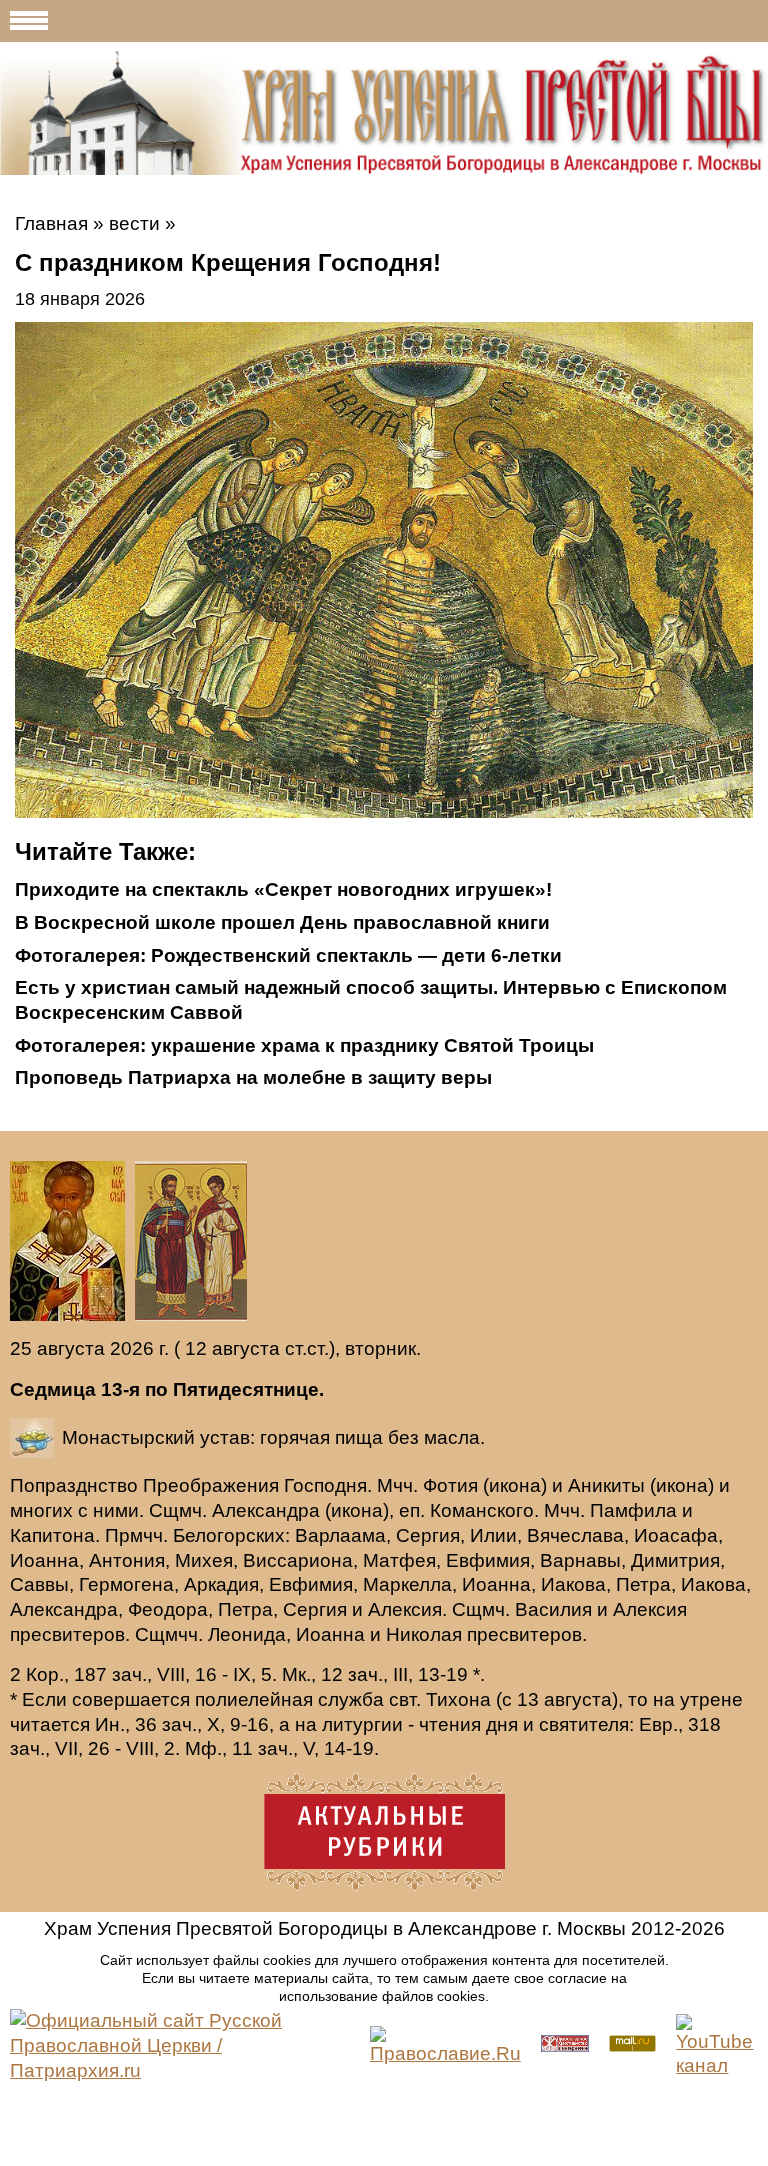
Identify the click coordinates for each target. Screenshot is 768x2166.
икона (515, 1485)
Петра (643, 1584)
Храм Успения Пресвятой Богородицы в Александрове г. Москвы (335, 1928)
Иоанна (44, 1560)
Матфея (399, 1560)
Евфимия (488, 1560)
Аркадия (221, 1584)
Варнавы (580, 1560)
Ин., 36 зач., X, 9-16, (184, 1724)
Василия (553, 1609)
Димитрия (675, 1560)
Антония (127, 1560)
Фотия (450, 1485)
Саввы (39, 1584)
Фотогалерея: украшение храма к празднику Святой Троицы (304, 1045)
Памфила (633, 1510)
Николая (424, 1634)
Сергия (428, 1535)
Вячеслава (575, 1535)
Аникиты (606, 1485)
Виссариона (298, 1560)
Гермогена (126, 1584)
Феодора (168, 1609)
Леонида (247, 1634)
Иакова (573, 1584)
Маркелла (407, 1584)
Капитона (52, 1535)
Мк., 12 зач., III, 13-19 (375, 1674)
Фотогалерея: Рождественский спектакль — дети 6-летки (288, 955)
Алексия (405, 1609)
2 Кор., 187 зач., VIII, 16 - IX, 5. (143, 1674)
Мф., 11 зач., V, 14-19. (282, 1748)
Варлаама (340, 1535)
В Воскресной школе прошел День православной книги (282, 922)
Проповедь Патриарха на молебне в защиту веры (253, 1077)
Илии (493, 1535)
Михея (204, 1560)
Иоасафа (676, 1535)
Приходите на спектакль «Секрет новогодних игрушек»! (283, 889)
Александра (266, 1510)
